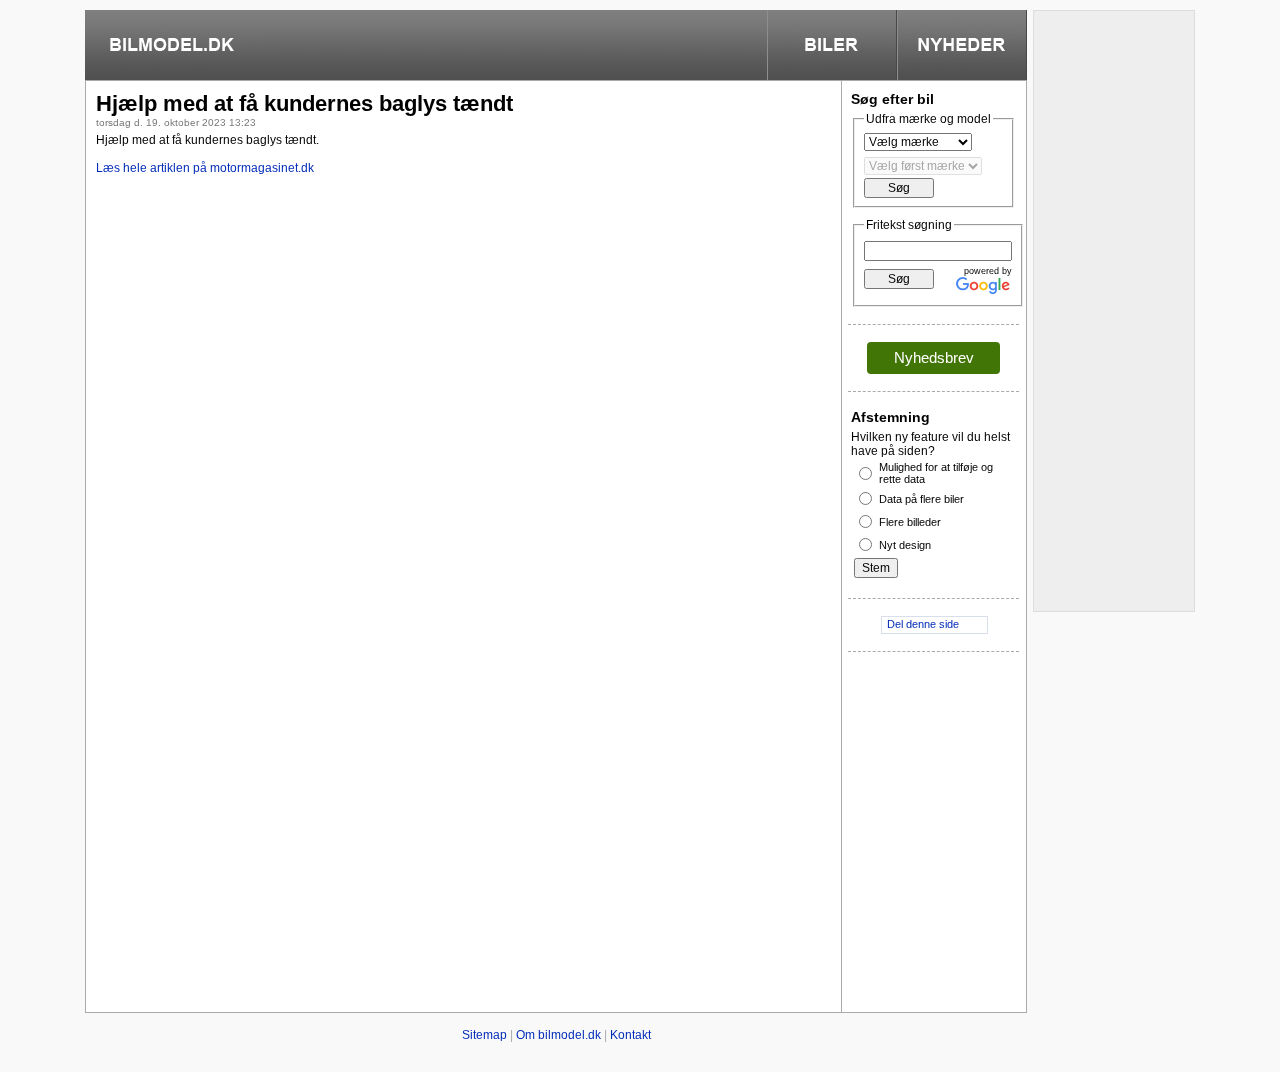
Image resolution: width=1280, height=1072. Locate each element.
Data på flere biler (921, 499)
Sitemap (484, 1035)
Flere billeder (910, 522)
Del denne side (923, 624)
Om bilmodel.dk (558, 1035)
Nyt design (905, 545)
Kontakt (630, 1035)
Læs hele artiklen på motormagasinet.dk (205, 168)
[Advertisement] (464, 335)
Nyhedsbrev (934, 357)
